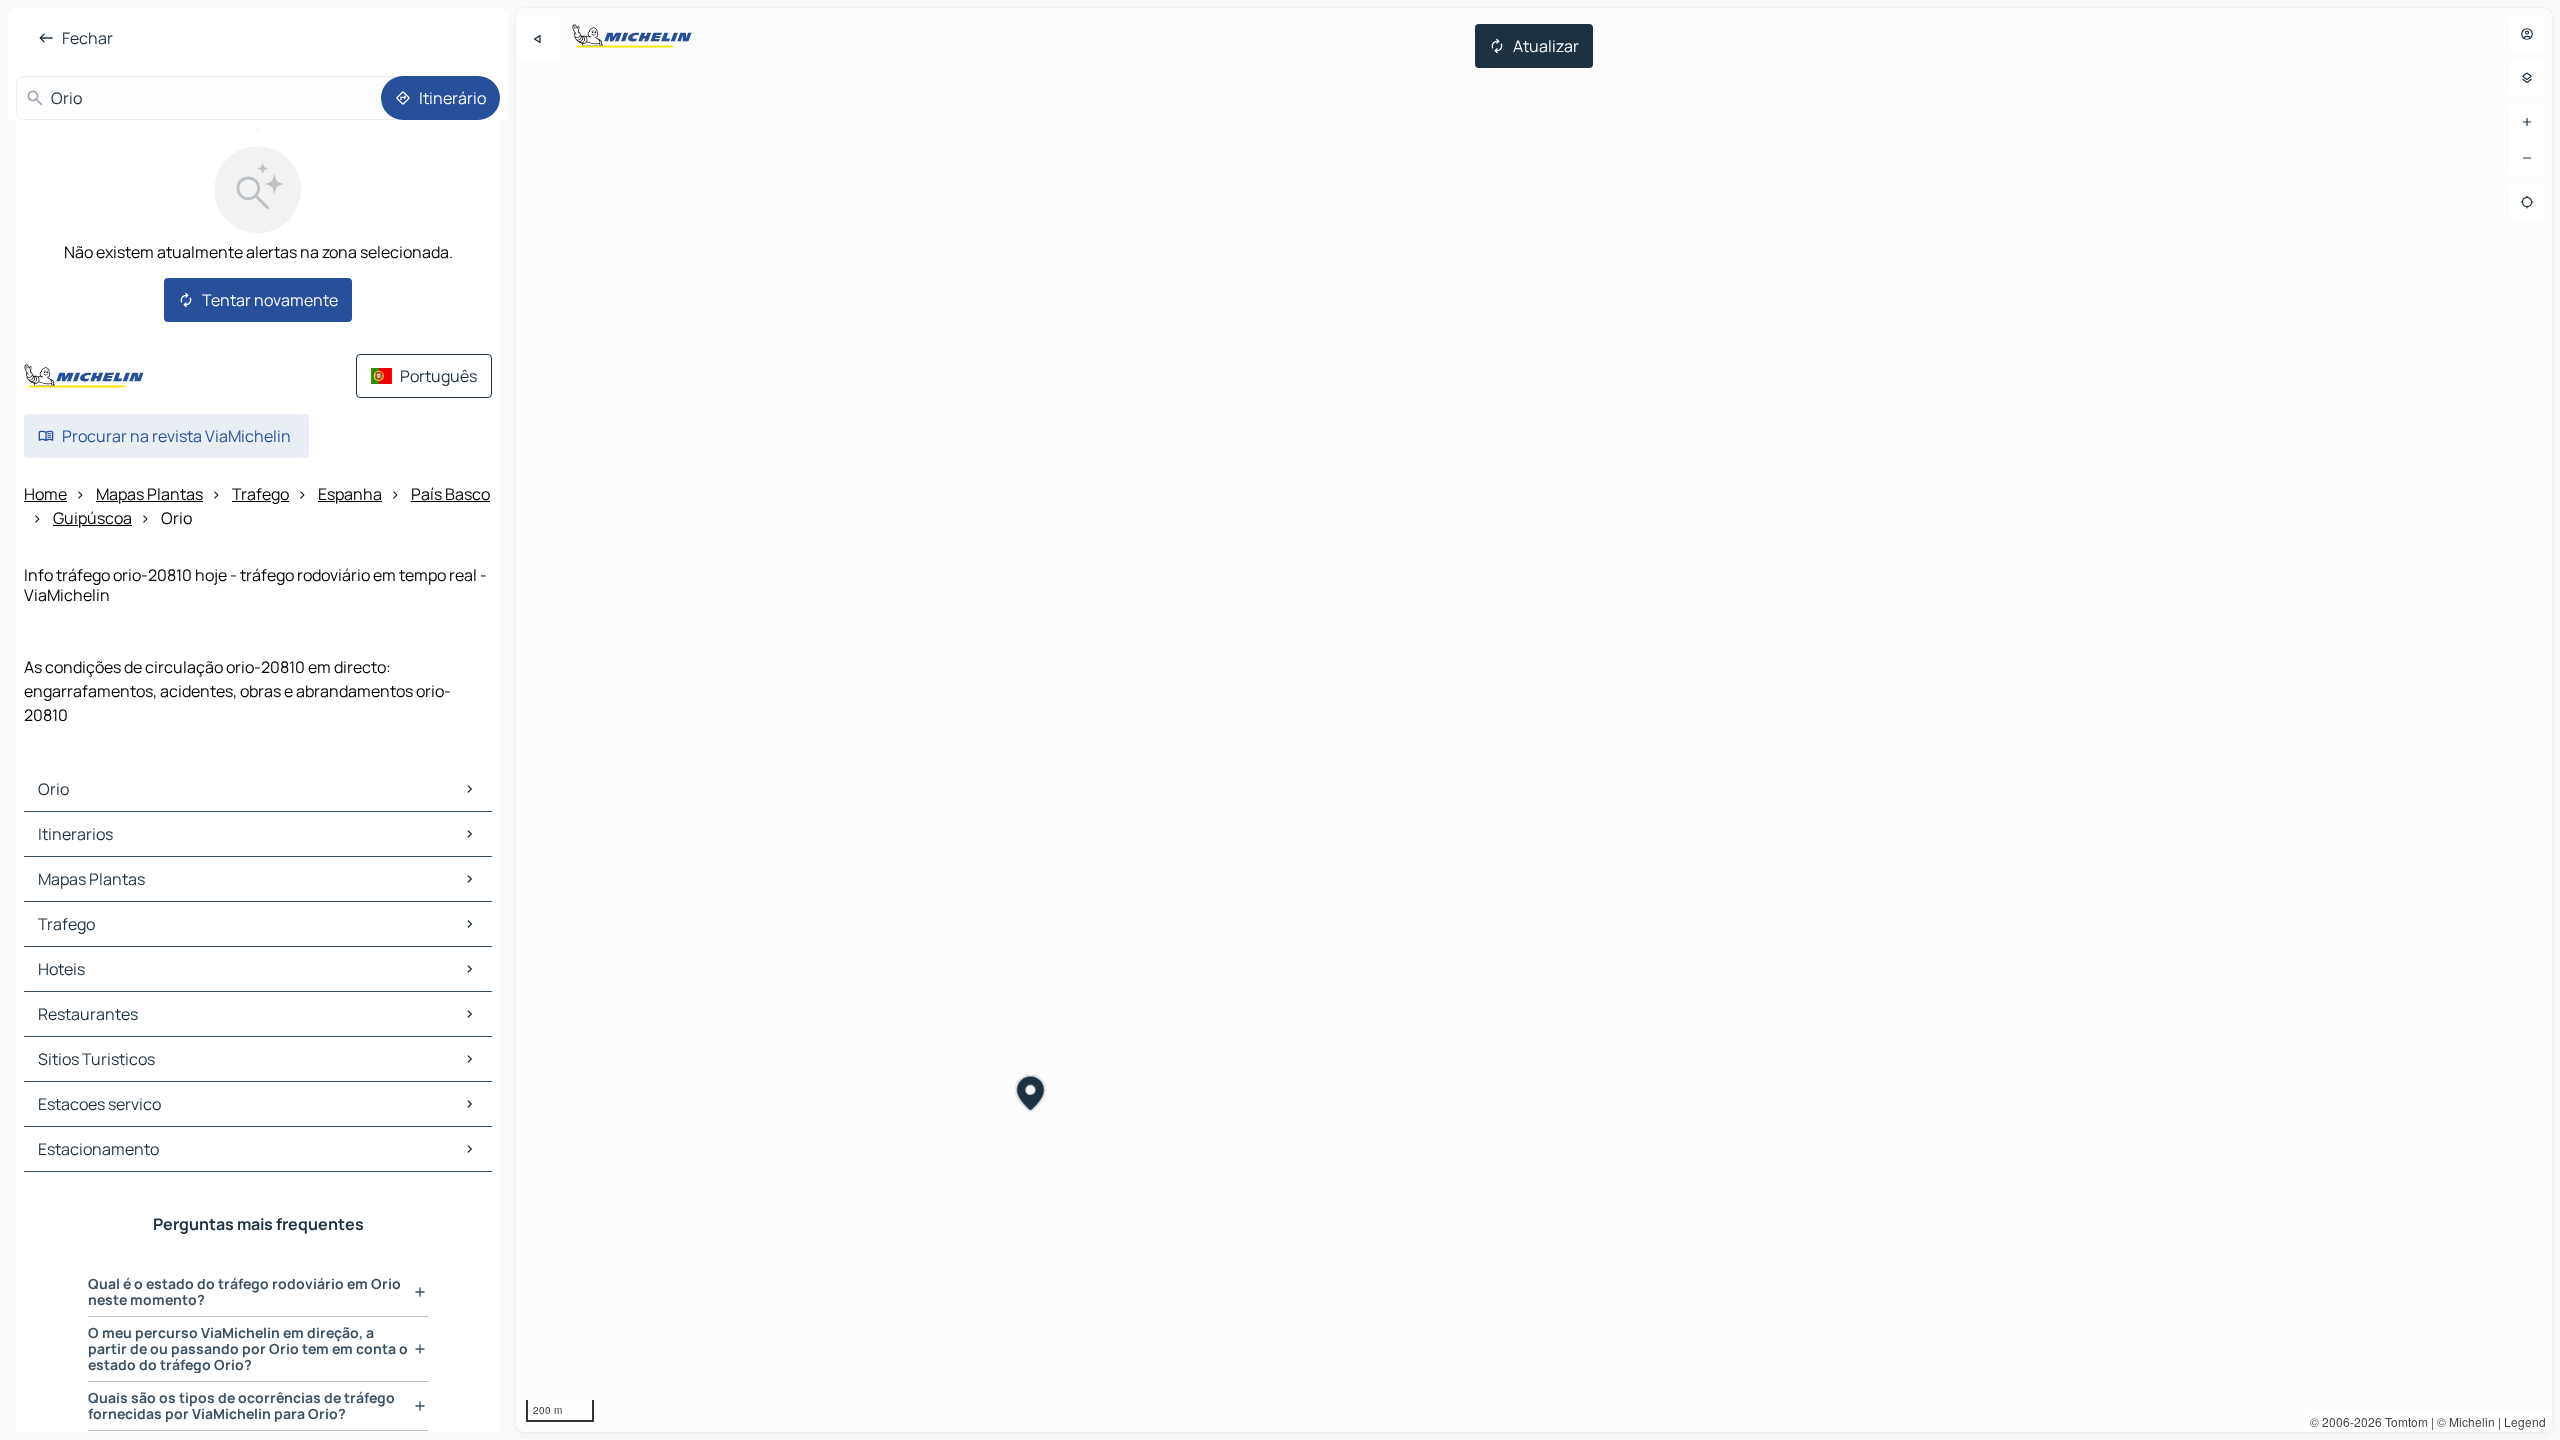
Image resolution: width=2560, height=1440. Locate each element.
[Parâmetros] (2527, 78)
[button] (1030, 1096)
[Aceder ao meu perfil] (2527, 34)
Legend (2525, 1421)
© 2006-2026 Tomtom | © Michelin (2402, 1421)
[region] (1534, 720)
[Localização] (2527, 202)
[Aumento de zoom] (2527, 122)
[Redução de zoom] (2527, 158)
